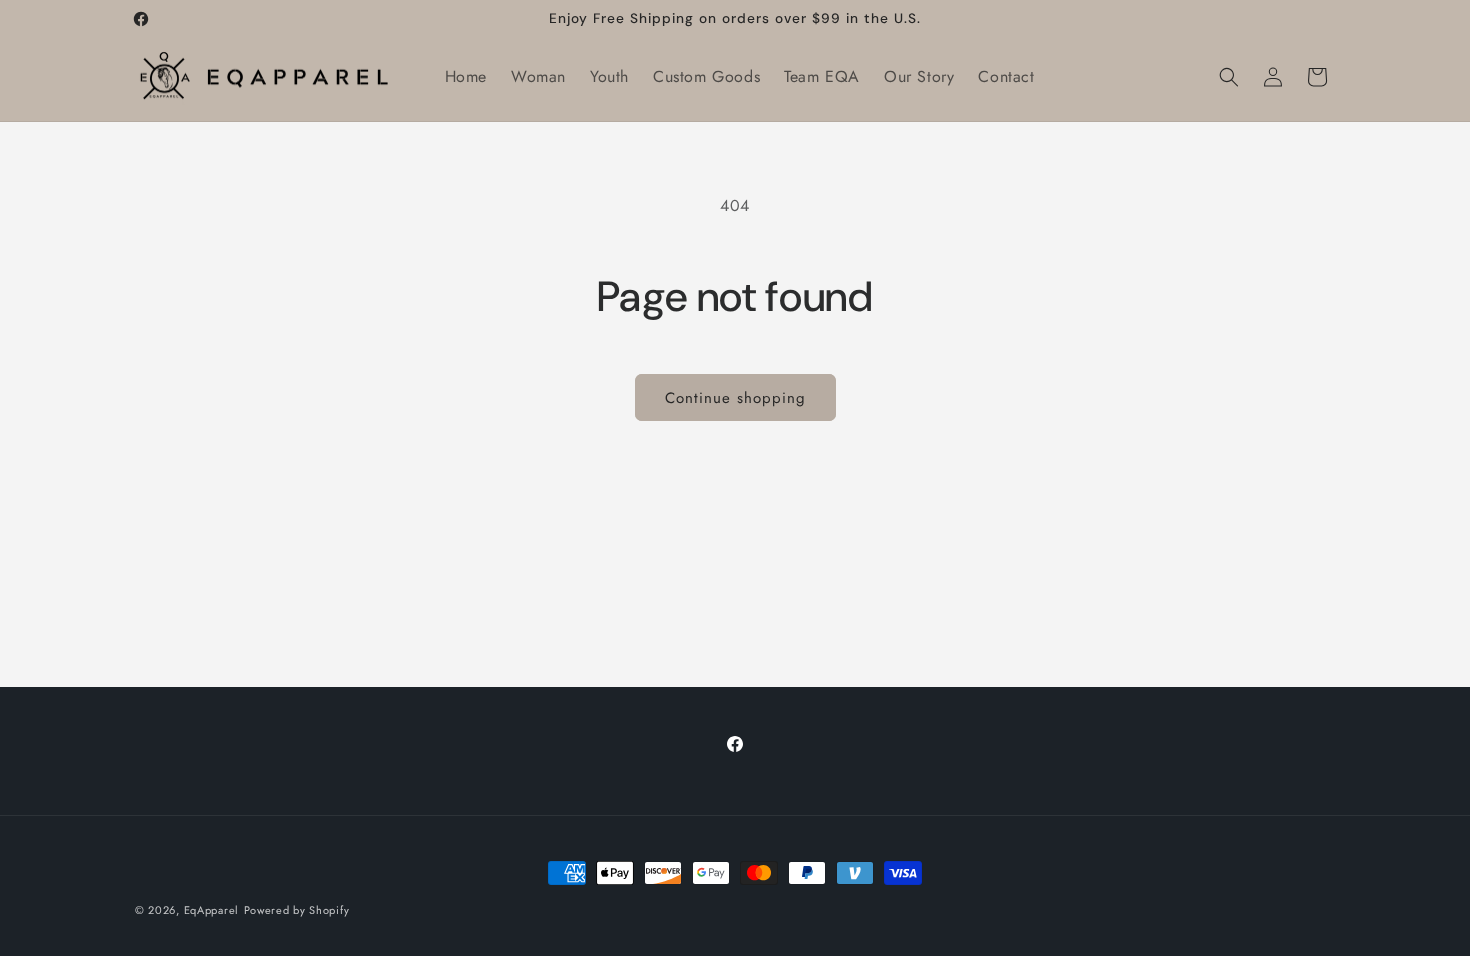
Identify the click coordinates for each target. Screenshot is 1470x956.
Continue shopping (735, 398)
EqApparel (211, 910)
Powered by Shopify (297, 910)
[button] (1229, 77)
